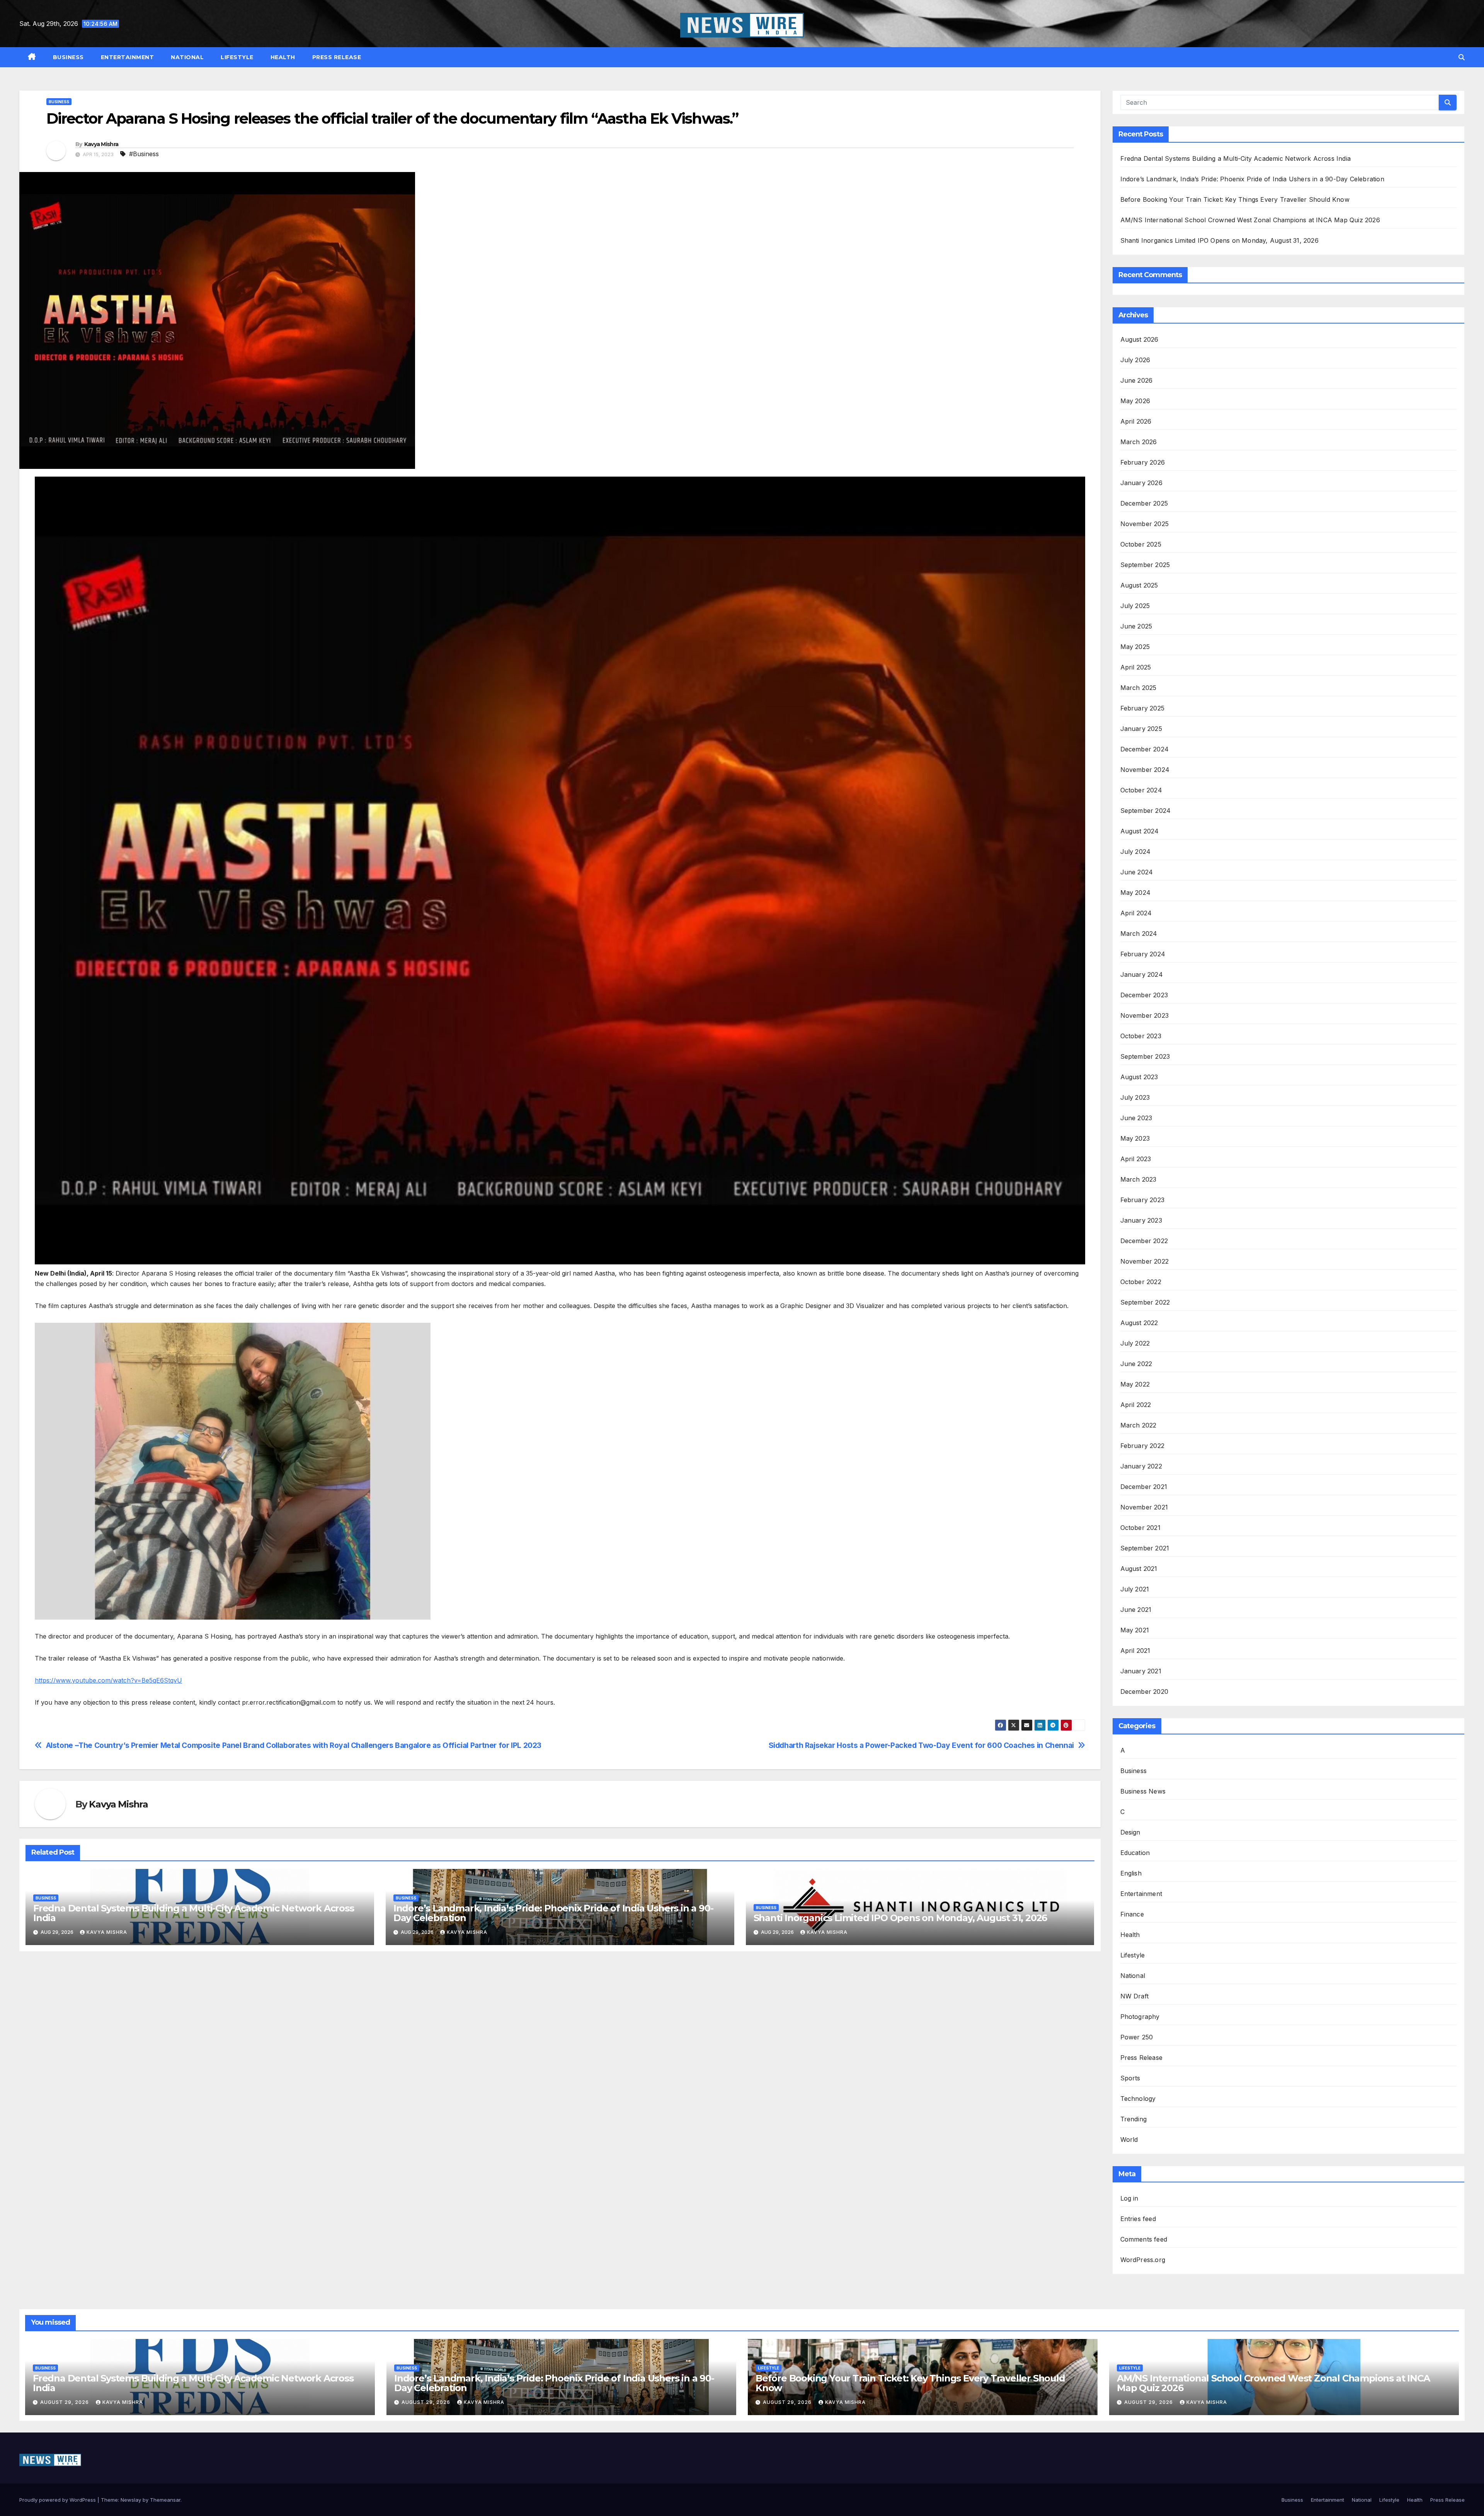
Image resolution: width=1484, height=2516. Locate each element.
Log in (1129, 2198)
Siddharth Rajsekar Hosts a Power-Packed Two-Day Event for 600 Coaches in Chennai (921, 1745)
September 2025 (1145, 565)
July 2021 (1135, 1589)
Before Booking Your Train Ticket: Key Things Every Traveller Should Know (1236, 199)
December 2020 (1144, 1692)
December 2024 (1145, 749)
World (1129, 2140)
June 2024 (1137, 872)
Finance (1132, 1914)
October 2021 (1140, 1528)
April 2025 (1136, 667)
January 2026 (1141, 483)
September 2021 (1145, 1548)
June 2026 (1137, 380)
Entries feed (1138, 2219)
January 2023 (1141, 1220)
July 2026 (1135, 360)
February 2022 (1143, 1446)
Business (68, 57)
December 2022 (1144, 1241)
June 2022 (1136, 1364)
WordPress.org (1143, 2260)
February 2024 (1143, 954)
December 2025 (1144, 503)
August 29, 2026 (65, 2402)
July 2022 (1135, 1343)
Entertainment (128, 57)
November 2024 (1145, 770)
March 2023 (1139, 1179)
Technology (1138, 2099)
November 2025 (1145, 524)
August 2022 (1139, 1323)
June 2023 (1136, 1118)
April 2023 (1136, 1159)
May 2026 (1135, 401)
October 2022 (1141, 1282)
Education (1135, 1853)
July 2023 (1135, 1097)
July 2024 (1136, 852)
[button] (1462, 57)
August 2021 (1139, 1569)
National (187, 57)
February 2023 (1143, 1200)
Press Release (337, 57)
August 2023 (1139, 1077)
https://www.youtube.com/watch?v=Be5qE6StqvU (108, 1680)
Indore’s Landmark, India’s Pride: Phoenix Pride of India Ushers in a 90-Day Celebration (553, 1913)
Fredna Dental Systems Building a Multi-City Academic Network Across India (194, 1913)
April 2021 (1135, 1651)
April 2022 (1136, 1405)
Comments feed (1144, 2239)
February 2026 (1143, 462)
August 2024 (1140, 831)
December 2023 (1144, 995)
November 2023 (1145, 1015)
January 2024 (1142, 974)
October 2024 (1141, 790)
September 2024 (1146, 811)
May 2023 (1135, 1138)
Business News (1143, 1791)
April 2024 (1136, 913)
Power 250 (1137, 2037)
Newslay (131, 2500)
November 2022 (1145, 1261)
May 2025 (1135, 647)
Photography (1140, 2017)
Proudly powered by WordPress (58, 2500)
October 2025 (1141, 544)
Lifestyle (237, 57)
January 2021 (1141, 1671)
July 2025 (1135, 606)
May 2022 (1135, 1384)
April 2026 (1136, 421)
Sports (1130, 2078)
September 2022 (1145, 1302)
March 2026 (1139, 442)
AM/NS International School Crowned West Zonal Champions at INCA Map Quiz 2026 (1250, 220)
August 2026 (1139, 339)
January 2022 (1141, 1466)
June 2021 (1136, 1610)
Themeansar (165, 2500)
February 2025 (1143, 708)
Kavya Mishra (101, 144)
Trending (1134, 2119)
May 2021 (1135, 1630)
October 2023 (1141, 1036)
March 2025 (1139, 688)
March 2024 (1139, 933)
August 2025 (1139, 585)
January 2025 (1141, 729)
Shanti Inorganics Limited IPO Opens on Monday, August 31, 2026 (900, 1918)
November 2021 (1144, 1507)
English (1131, 1873)
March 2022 (1139, 1425)
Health (283, 57)
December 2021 (1144, 1487)
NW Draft (1135, 1996)
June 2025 (1136, 626)
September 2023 (1145, 1056)
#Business (144, 154)
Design (1130, 1832)
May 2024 (1136, 893)
